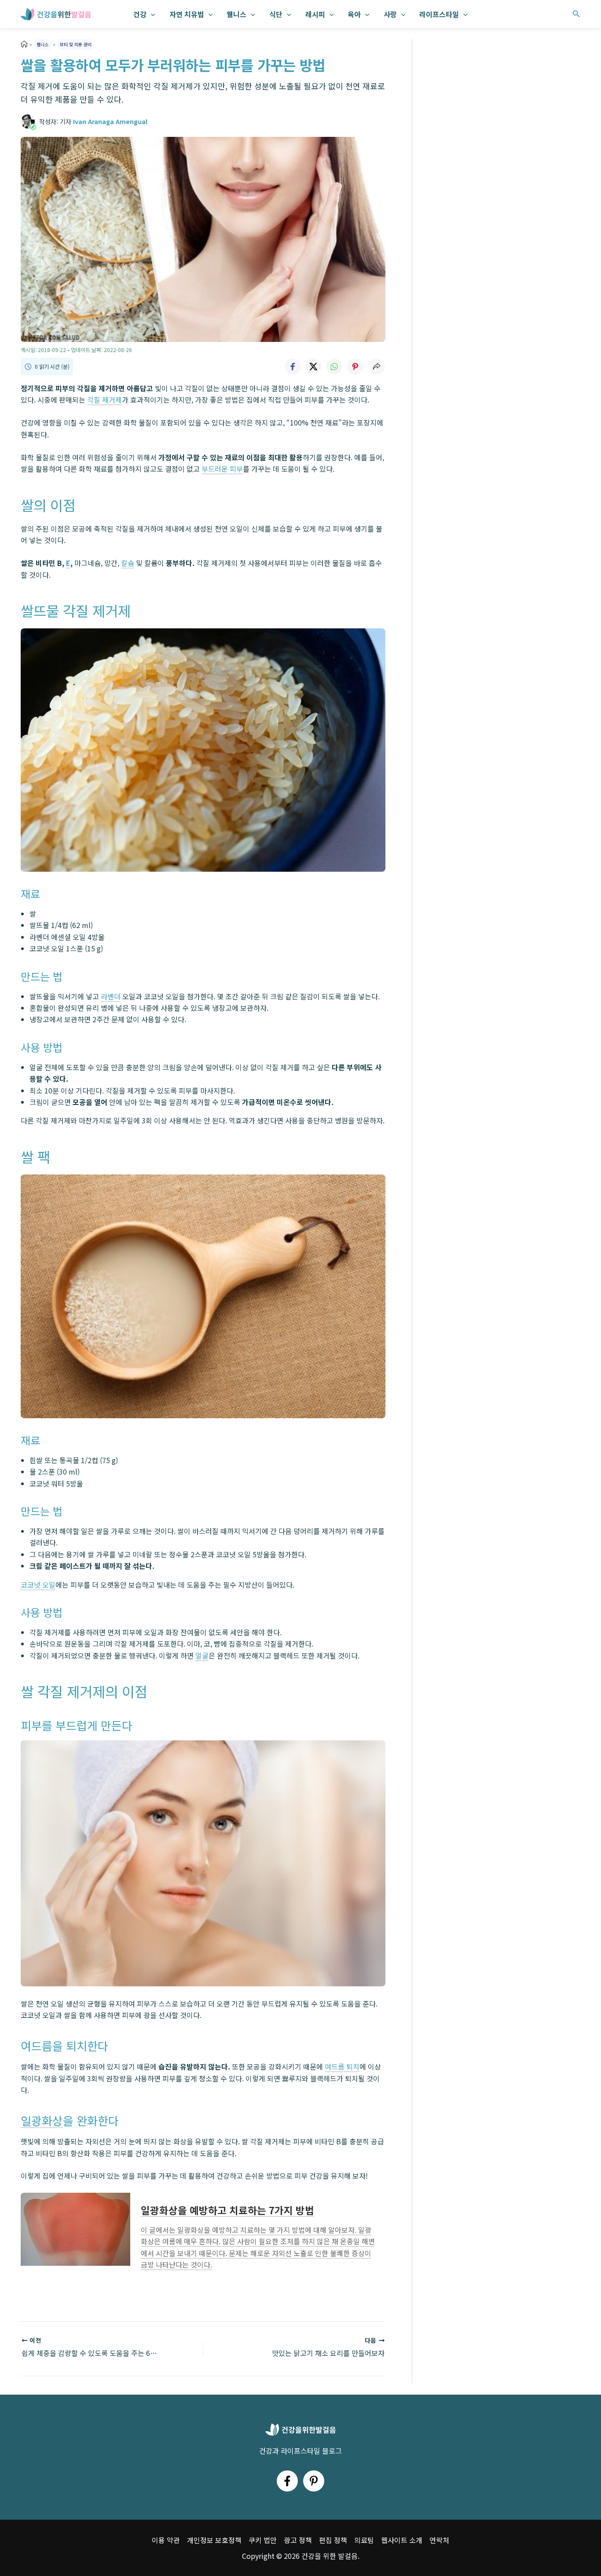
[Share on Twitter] (313, 367)
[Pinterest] (314, 2481)
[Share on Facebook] (292, 367)
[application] (151, 14)
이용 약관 (166, 2540)
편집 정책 (333, 2540)
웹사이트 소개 (402, 2540)
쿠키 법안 (263, 2540)
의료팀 (364, 2540)
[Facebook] (287, 2481)
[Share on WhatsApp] (334, 367)
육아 (354, 14)
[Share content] (377, 367)
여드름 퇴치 (342, 2066)
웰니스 (236, 14)
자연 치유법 (187, 14)
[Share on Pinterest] (355, 367)
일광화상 (42, 2120)
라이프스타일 (439, 14)
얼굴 (202, 1655)
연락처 (439, 2540)
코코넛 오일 (38, 1585)
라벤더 (111, 996)
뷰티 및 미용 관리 (76, 44)
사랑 (390, 14)
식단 (276, 14)
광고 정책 (298, 2540)
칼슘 (128, 563)
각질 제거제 (104, 400)
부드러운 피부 (222, 469)
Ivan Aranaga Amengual (110, 121)
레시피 (315, 14)
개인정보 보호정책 (214, 2540)
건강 (140, 14)
